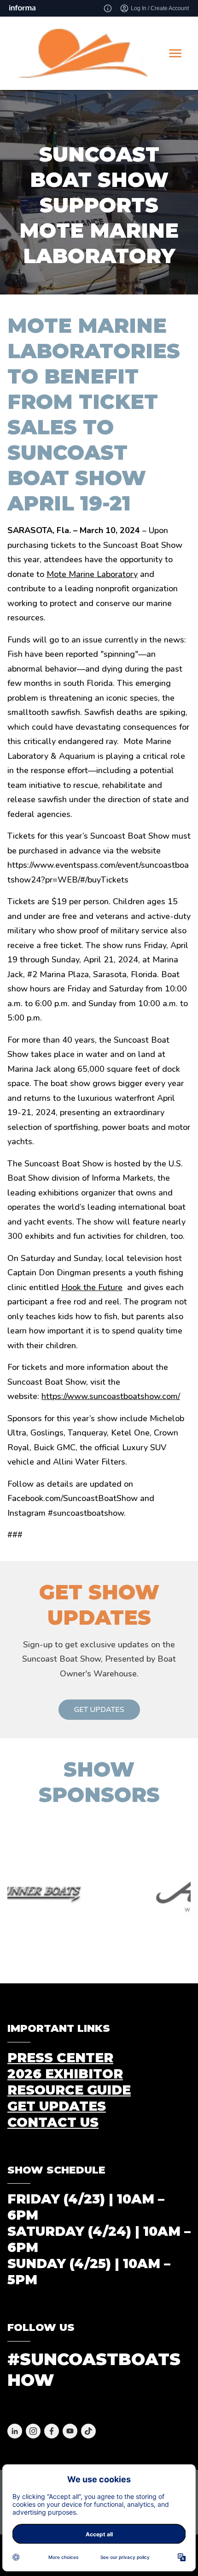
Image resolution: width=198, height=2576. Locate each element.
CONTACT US (53, 2122)
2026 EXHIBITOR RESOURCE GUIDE (69, 2082)
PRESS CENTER (60, 2058)
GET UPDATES (99, 1710)
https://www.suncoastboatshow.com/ (111, 1396)
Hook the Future (92, 1287)
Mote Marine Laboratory (92, 574)
